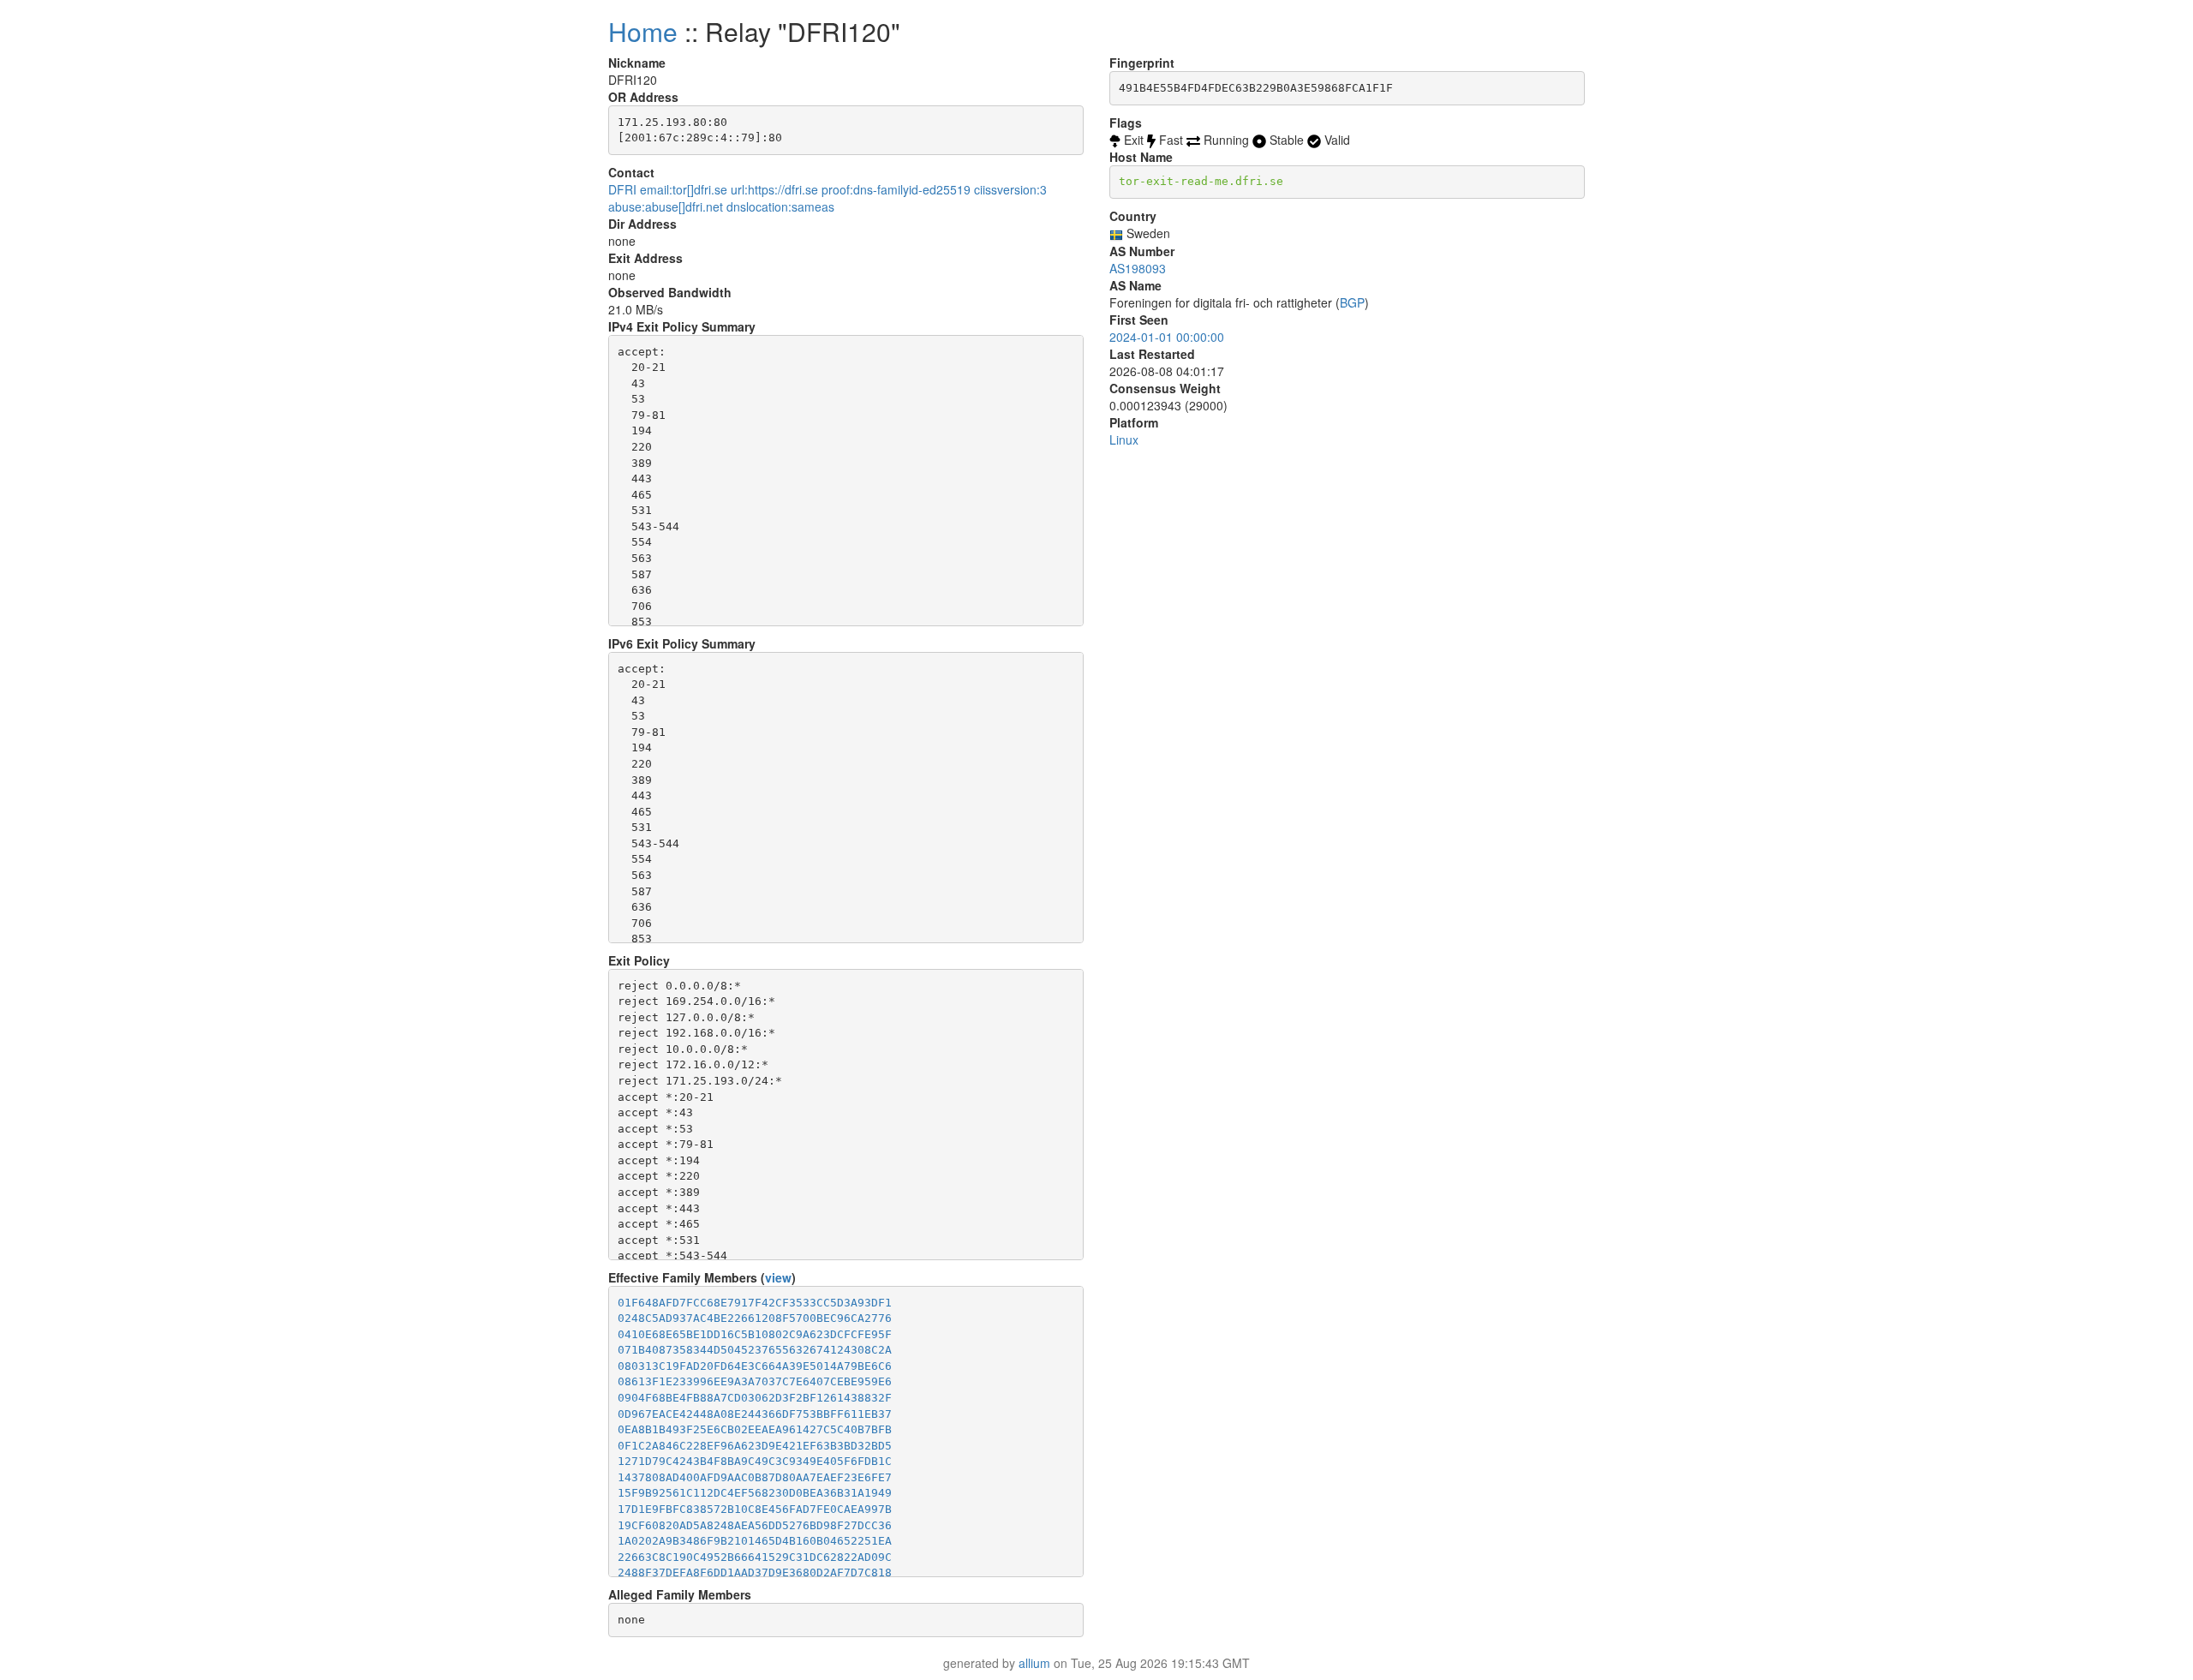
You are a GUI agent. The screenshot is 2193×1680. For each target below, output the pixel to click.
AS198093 (1138, 268)
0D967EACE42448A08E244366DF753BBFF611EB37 (755, 1414)
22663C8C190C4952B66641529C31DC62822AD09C (755, 1557)
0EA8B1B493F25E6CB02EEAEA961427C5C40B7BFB (755, 1429)
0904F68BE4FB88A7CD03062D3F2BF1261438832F (755, 1398)
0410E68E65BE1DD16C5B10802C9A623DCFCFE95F (755, 1334)
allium (1034, 1663)
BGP (1352, 302)
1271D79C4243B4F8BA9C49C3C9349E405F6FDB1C (755, 1461)
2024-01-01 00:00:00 (1167, 337)
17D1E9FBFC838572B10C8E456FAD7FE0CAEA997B (755, 1509)
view (778, 1277)
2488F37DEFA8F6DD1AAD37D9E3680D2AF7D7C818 (755, 1572)
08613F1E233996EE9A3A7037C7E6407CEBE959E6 (755, 1381)
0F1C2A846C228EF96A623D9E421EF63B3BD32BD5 (755, 1446)
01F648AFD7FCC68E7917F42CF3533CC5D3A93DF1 (755, 1303)
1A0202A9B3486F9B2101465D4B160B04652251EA (755, 1541)
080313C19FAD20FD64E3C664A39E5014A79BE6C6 (755, 1366)
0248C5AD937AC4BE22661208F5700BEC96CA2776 (755, 1318)
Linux (1124, 439)
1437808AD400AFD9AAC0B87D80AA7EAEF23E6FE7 (755, 1477)
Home (643, 31)
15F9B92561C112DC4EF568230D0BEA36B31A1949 (755, 1493)
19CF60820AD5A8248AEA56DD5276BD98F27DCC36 (755, 1525)
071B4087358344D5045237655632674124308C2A (755, 1350)
